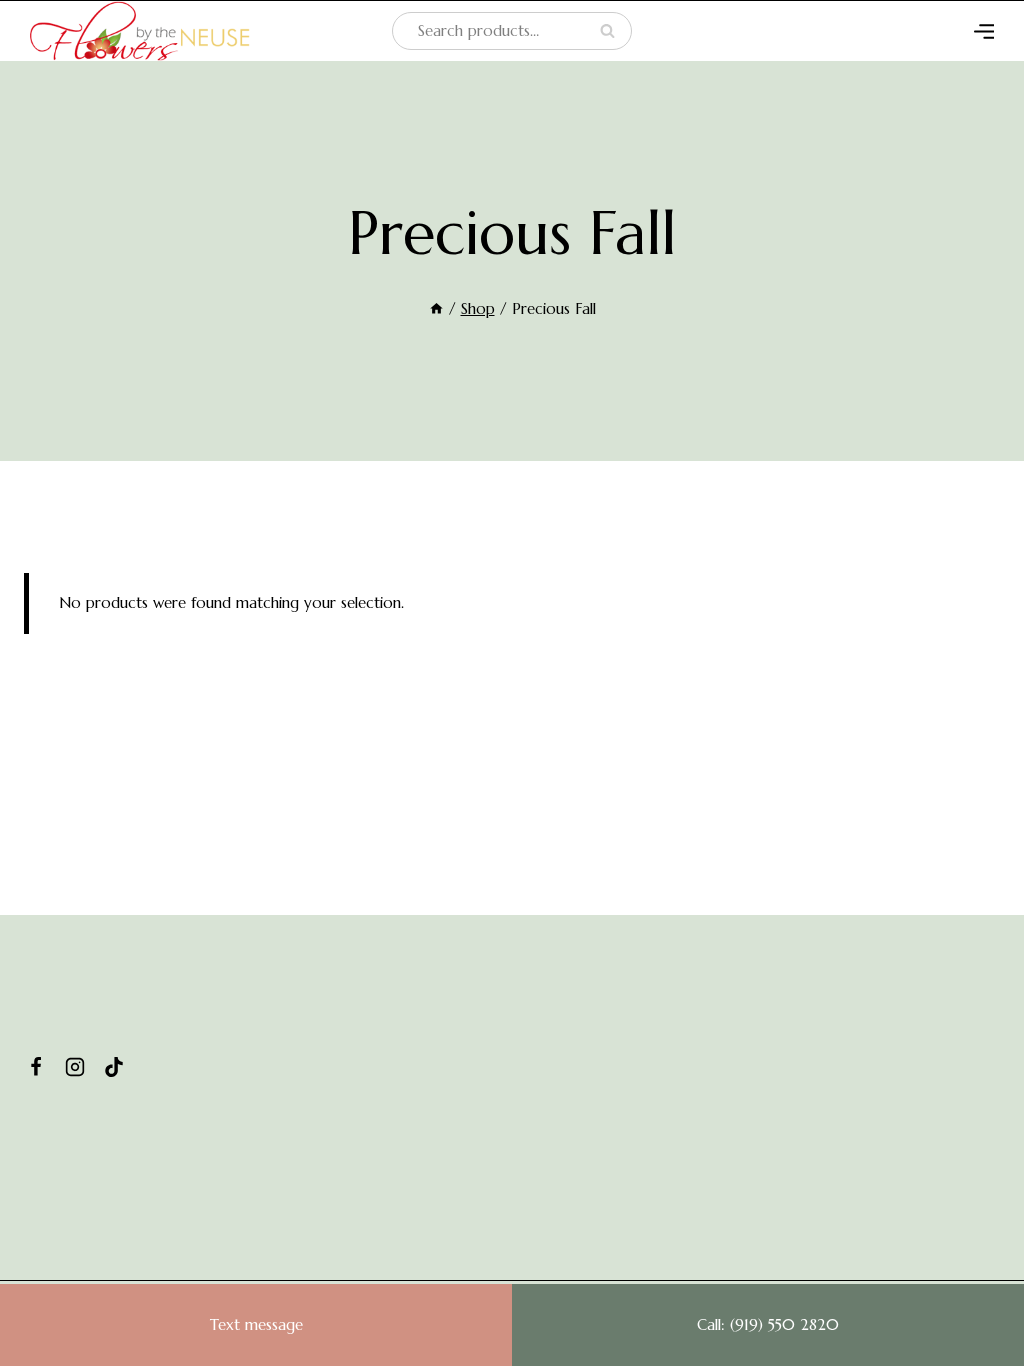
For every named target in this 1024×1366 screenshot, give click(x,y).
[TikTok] (114, 1067)
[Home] (436, 308)
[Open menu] (984, 31)
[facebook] (36, 1067)
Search (613, 31)
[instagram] (75, 1067)
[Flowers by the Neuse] (140, 31)
